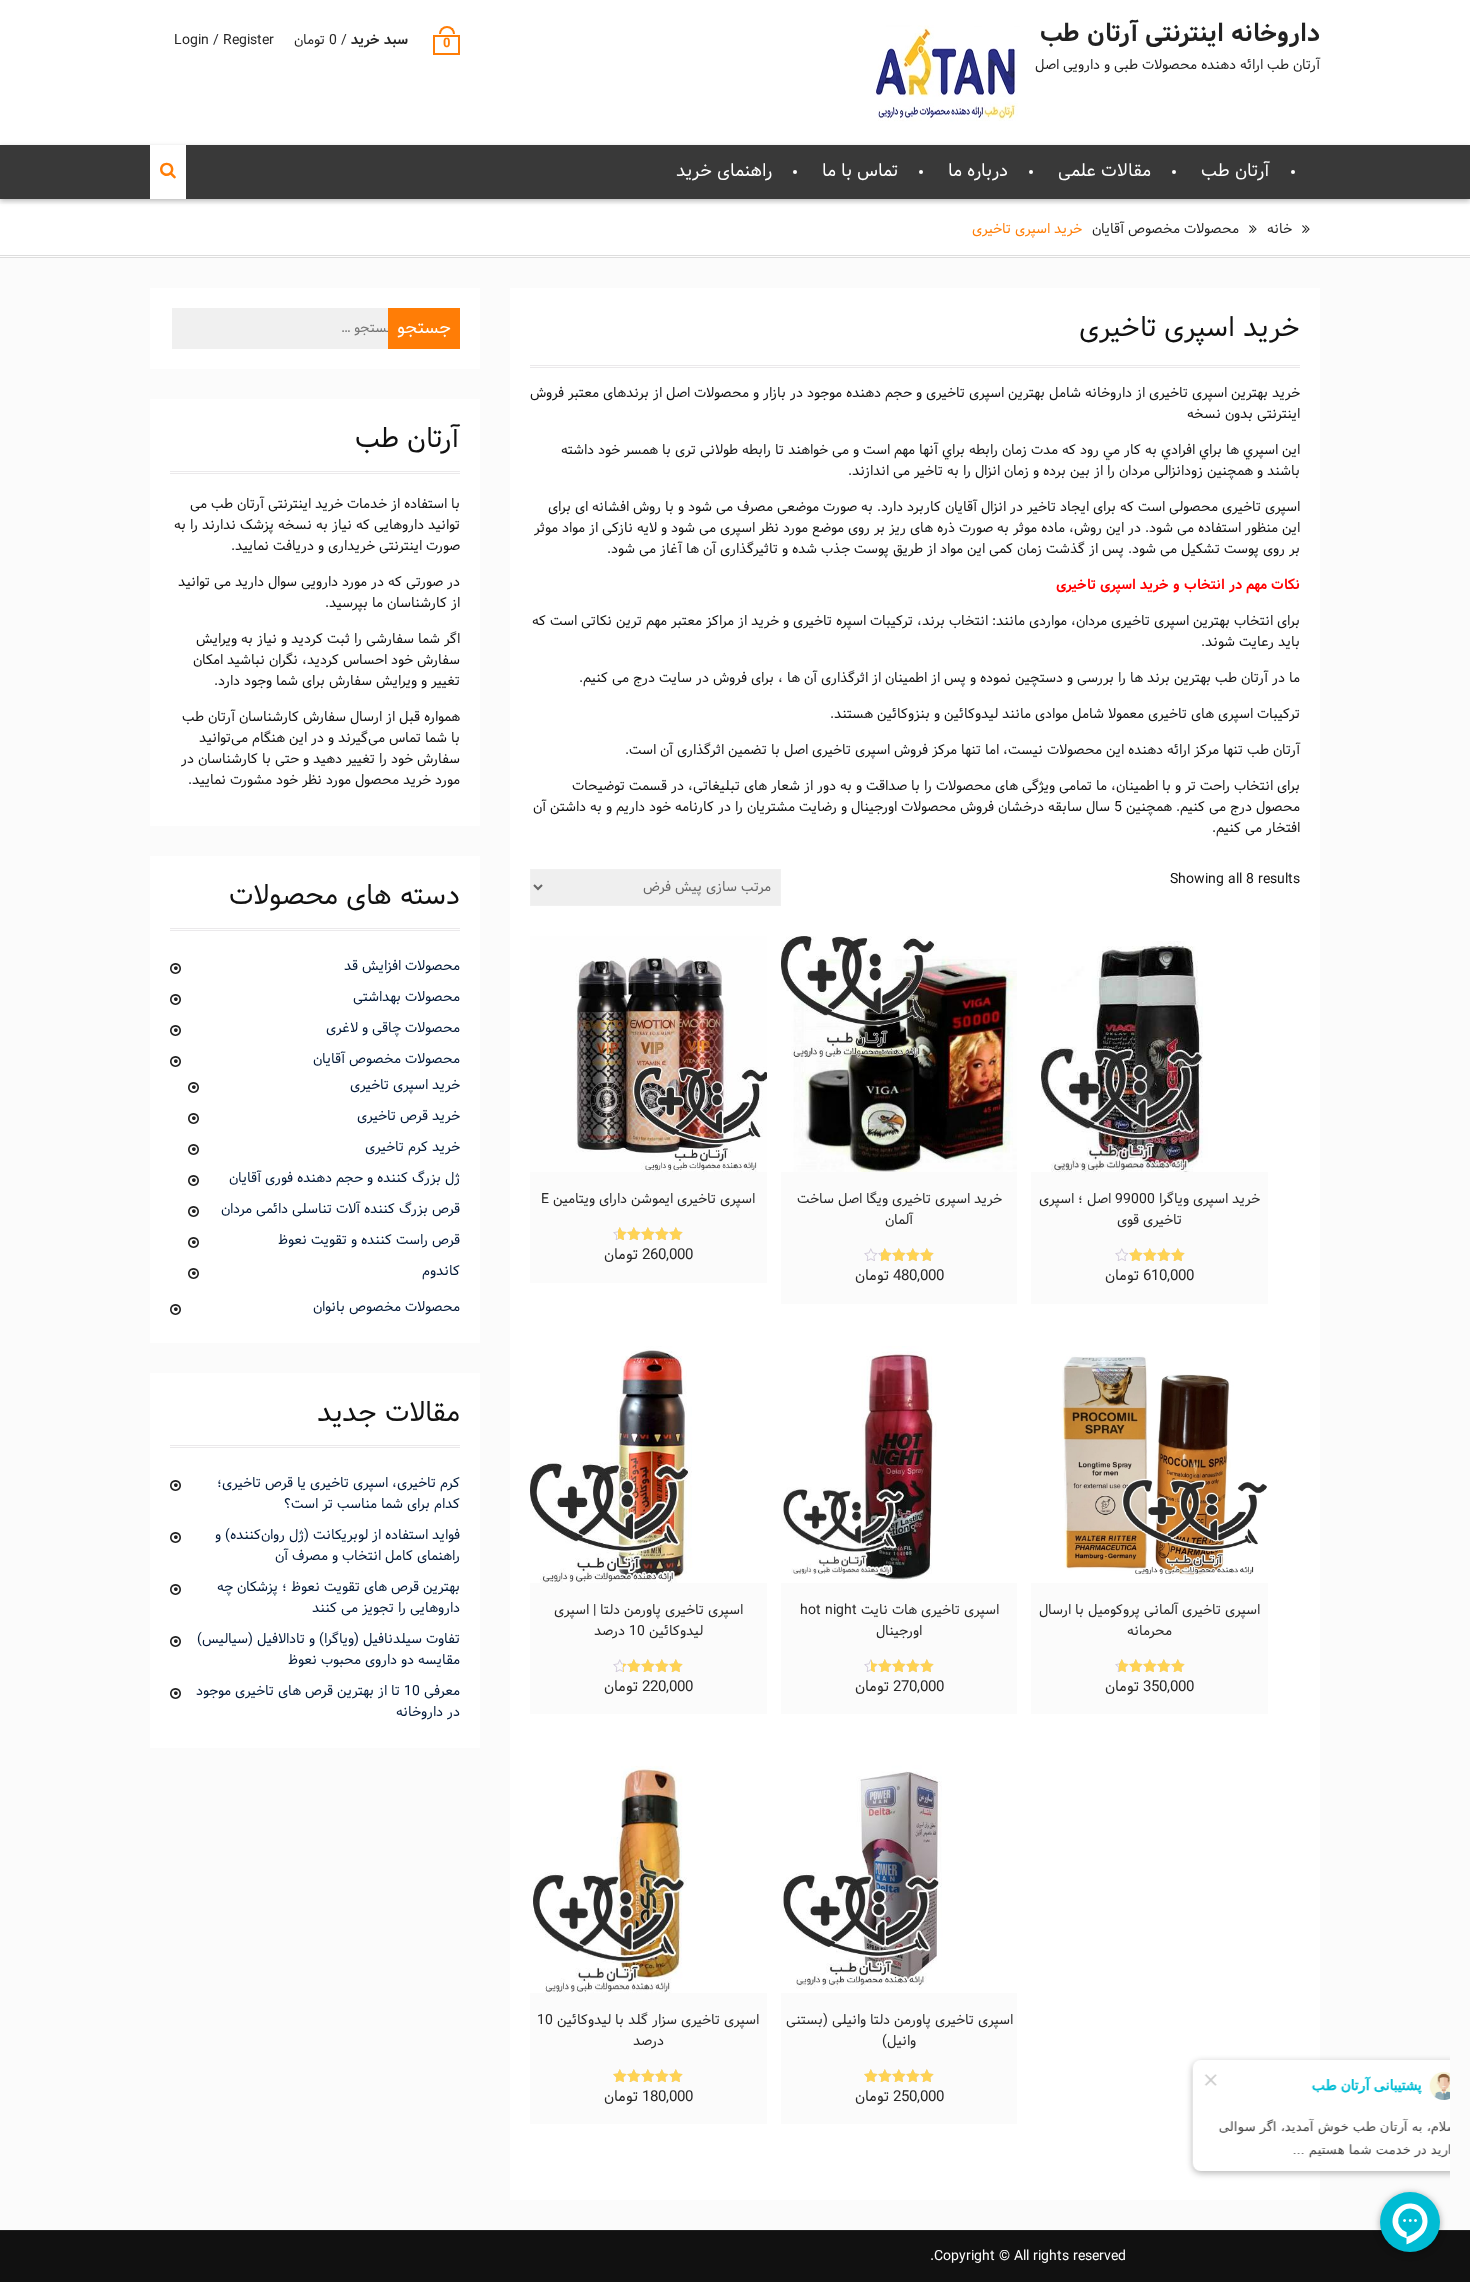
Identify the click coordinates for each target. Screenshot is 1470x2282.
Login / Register (224, 40)
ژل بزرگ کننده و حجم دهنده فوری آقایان (344, 1178)
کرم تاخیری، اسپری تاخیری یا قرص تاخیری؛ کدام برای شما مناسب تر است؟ (338, 1494)
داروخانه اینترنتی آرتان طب (1180, 35)
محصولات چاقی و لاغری (393, 1028)
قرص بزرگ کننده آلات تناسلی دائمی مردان (340, 1209)
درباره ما (978, 171)
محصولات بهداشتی (406, 997)
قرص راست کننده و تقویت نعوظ (369, 1240)
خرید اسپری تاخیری (405, 1085)
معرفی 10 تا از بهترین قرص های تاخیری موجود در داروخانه (328, 1702)
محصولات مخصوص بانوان (386, 1307)
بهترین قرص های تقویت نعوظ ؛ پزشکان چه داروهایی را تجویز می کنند (338, 1598)
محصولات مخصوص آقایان (1165, 229)
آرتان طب (1235, 171)
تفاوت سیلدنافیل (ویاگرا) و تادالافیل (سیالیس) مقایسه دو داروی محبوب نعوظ (328, 1650)
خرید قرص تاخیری (408, 1116)
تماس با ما (860, 171)
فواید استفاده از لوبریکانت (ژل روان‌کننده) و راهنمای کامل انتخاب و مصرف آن (337, 1546)
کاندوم (441, 1271)
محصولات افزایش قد (402, 966)
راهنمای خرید (724, 171)
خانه (1279, 229)
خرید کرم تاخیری (412, 1147)
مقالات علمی (1104, 171)
